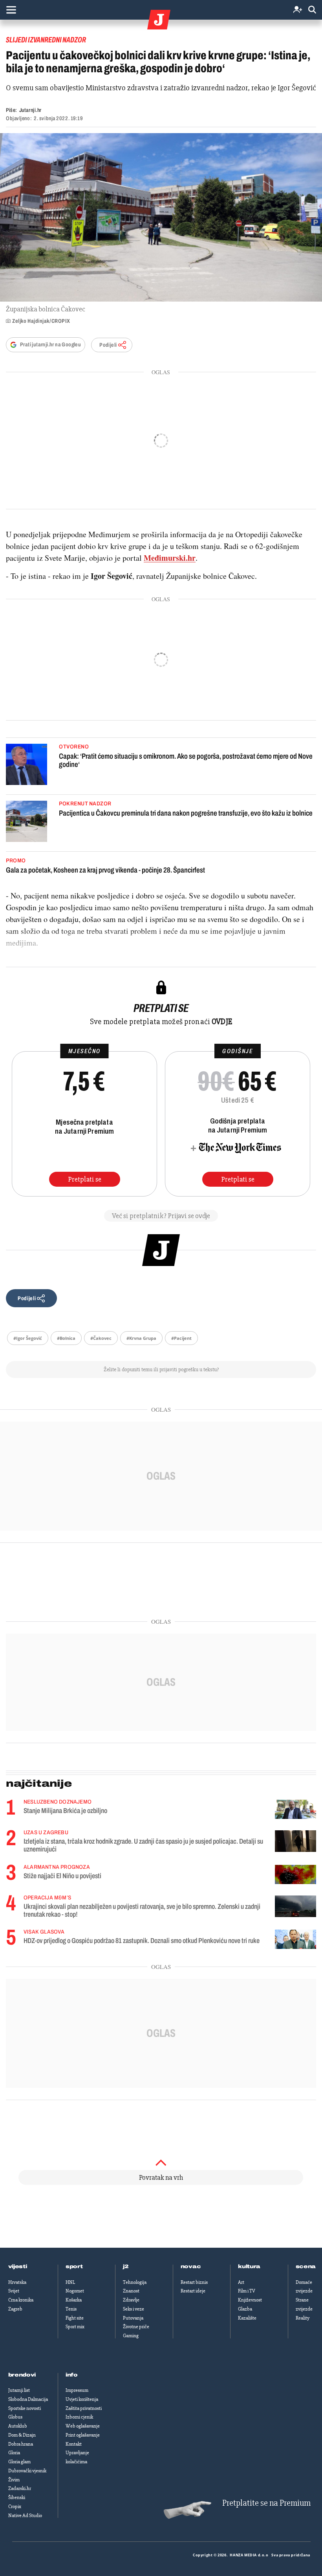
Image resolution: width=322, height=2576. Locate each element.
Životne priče (136, 2327)
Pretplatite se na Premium (266, 2503)
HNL (70, 2282)
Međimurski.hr (170, 558)
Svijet (14, 2291)
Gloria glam (19, 2462)
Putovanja (133, 2318)
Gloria (14, 2453)
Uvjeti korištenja (82, 2399)
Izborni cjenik (79, 2417)
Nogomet (75, 2291)
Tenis (71, 2309)
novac (191, 2267)
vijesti (18, 2267)
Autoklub (18, 2426)
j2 (126, 2267)
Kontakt (74, 2444)
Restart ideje (193, 2291)
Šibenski (17, 2497)
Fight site (75, 2318)
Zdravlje (131, 2300)
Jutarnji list (19, 2390)
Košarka (74, 2300)
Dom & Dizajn (22, 2435)
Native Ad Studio (25, 2516)
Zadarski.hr (20, 2488)
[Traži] (312, 10)
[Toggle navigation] (11, 10)
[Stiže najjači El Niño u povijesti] (295, 1874)
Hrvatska (17, 2282)
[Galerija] (161, 217)
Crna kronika (21, 2300)
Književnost (250, 2300)
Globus (15, 2417)
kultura (249, 2267)
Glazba (245, 2309)
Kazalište (247, 2318)
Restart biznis (194, 2282)
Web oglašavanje (83, 2426)
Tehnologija (135, 2282)
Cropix (15, 2506)
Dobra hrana (21, 2444)
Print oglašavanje (83, 2435)
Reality (303, 2318)
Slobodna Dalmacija (28, 2399)
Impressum (77, 2390)
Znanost (131, 2291)
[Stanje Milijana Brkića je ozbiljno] (295, 1809)
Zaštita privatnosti (84, 2408)
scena (306, 2267)
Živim (14, 2480)
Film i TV (247, 2291)
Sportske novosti (25, 2408)
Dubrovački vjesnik (27, 2471)
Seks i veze (134, 2309)
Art (241, 2282)
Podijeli (108, 345)
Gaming (131, 2336)
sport (74, 2267)
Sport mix (75, 2327)
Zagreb (15, 2309)
